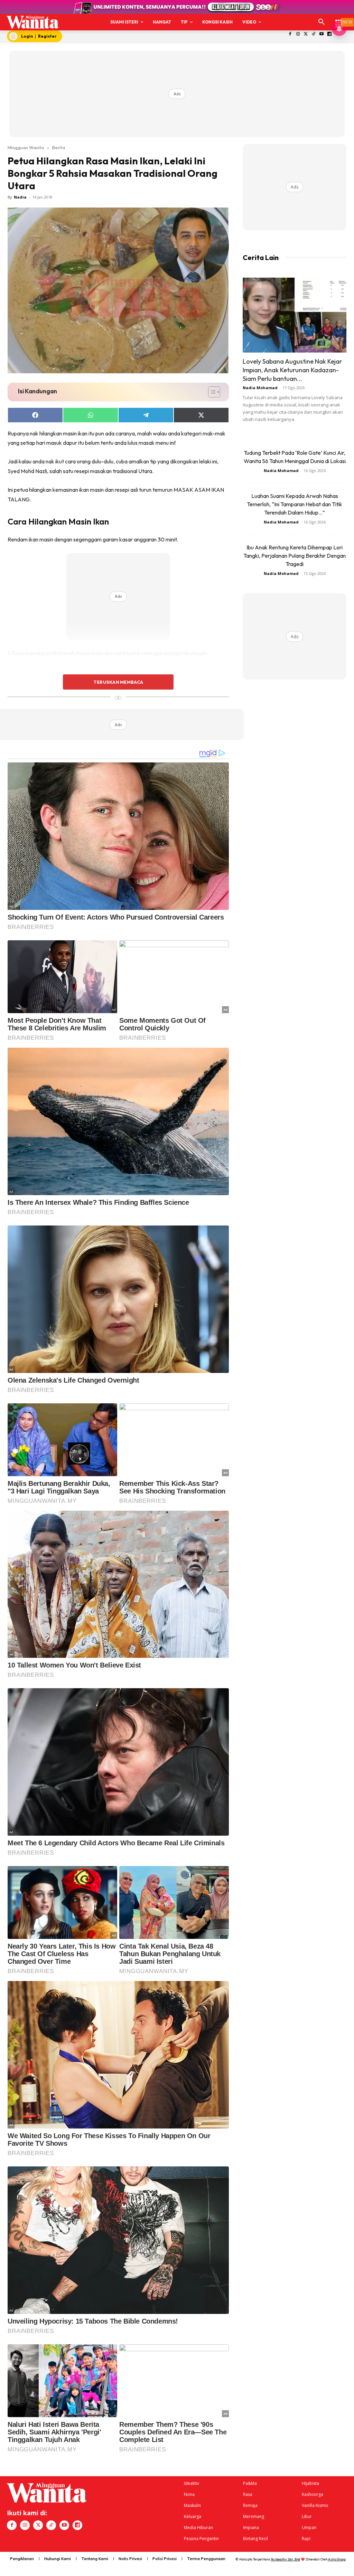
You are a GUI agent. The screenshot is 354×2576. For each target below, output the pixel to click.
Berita (59, 147)
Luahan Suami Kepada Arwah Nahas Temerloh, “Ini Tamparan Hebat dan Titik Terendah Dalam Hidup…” (295, 504)
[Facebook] (290, 34)
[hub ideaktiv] (339, 19)
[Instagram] (298, 34)
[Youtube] (322, 34)
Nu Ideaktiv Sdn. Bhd (285, 2559)
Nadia (20, 197)
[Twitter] (306, 34)
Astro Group (337, 2559)
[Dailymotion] (330, 34)
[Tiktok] (314, 34)
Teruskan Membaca (118, 682)
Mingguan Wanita (26, 147)
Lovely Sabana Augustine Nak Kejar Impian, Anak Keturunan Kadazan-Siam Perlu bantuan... (292, 370)
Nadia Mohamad (260, 388)
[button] (322, 22)
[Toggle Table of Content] (211, 392)
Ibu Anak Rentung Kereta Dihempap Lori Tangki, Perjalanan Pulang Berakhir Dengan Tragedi (295, 556)
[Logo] (32, 22)
